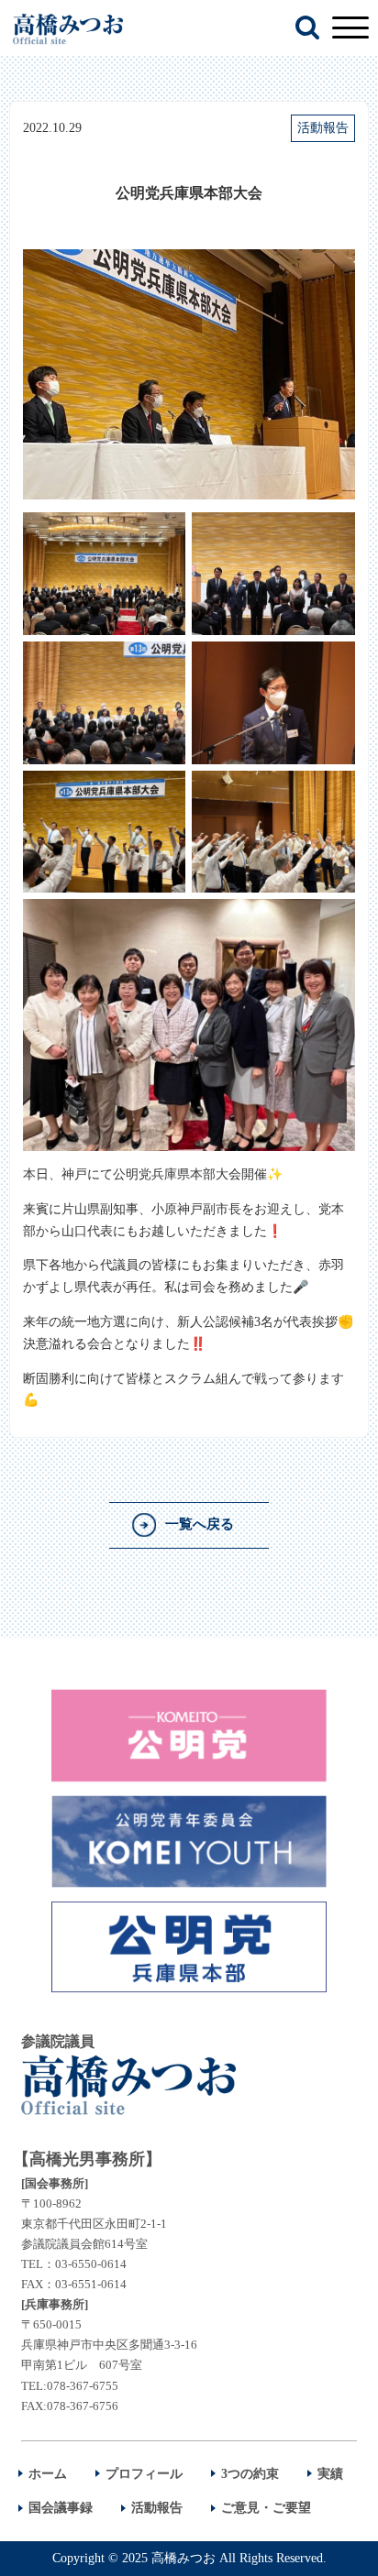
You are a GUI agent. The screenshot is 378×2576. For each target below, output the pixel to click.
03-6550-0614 (91, 2264)
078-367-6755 (83, 2386)
